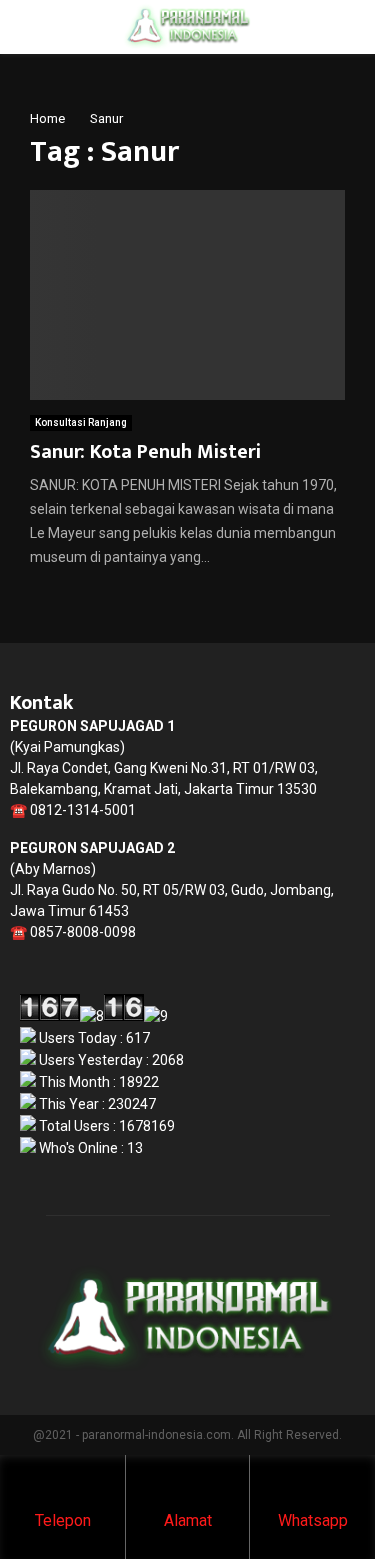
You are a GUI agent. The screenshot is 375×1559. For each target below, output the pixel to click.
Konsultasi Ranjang (81, 422)
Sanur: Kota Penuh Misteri (145, 452)
